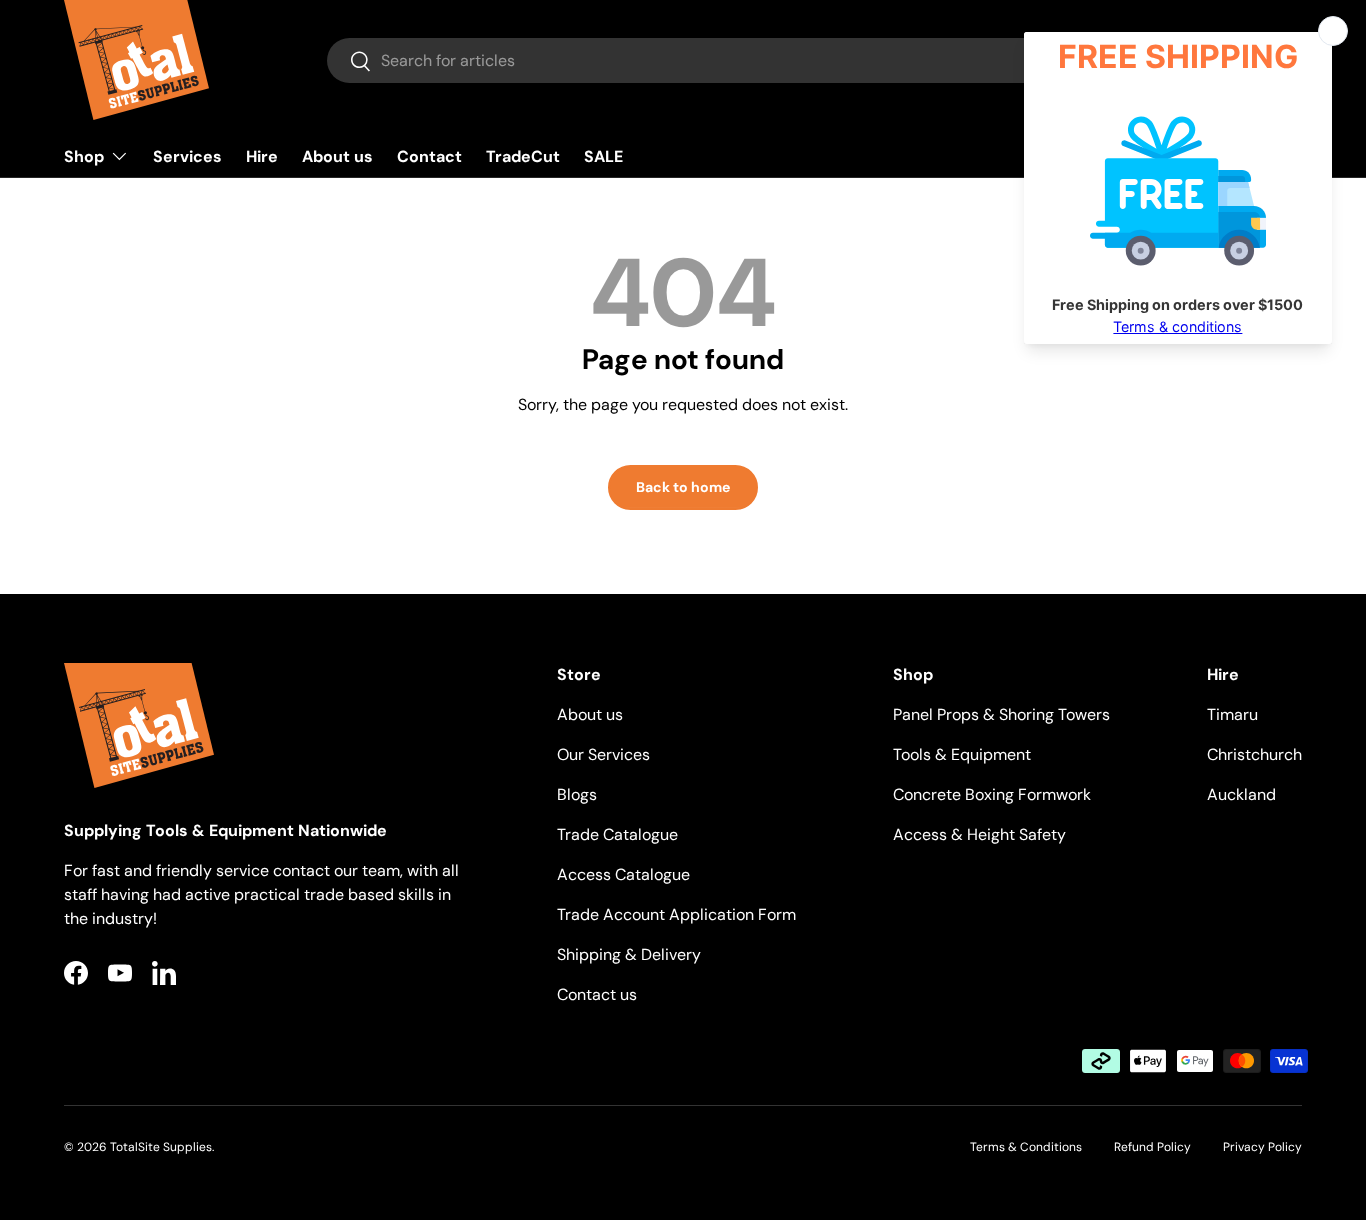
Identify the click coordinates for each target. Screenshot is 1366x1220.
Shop (84, 156)
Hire (262, 156)
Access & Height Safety (979, 834)
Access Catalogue (623, 874)
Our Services (603, 754)
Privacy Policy (1262, 1147)
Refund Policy (1152, 1147)
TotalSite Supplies (161, 1147)
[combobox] (738, 60)
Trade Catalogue (617, 834)
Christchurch (1254, 754)
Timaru (1232, 714)
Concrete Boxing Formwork (992, 794)
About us (337, 156)
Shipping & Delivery (629, 954)
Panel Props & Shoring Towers (1001, 714)
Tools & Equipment (962, 754)
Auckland (1241, 794)
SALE (603, 156)
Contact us (597, 994)
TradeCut (523, 156)
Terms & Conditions (1026, 1147)
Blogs (577, 794)
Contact (429, 156)
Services (187, 156)
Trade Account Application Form (676, 914)
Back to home (683, 487)
